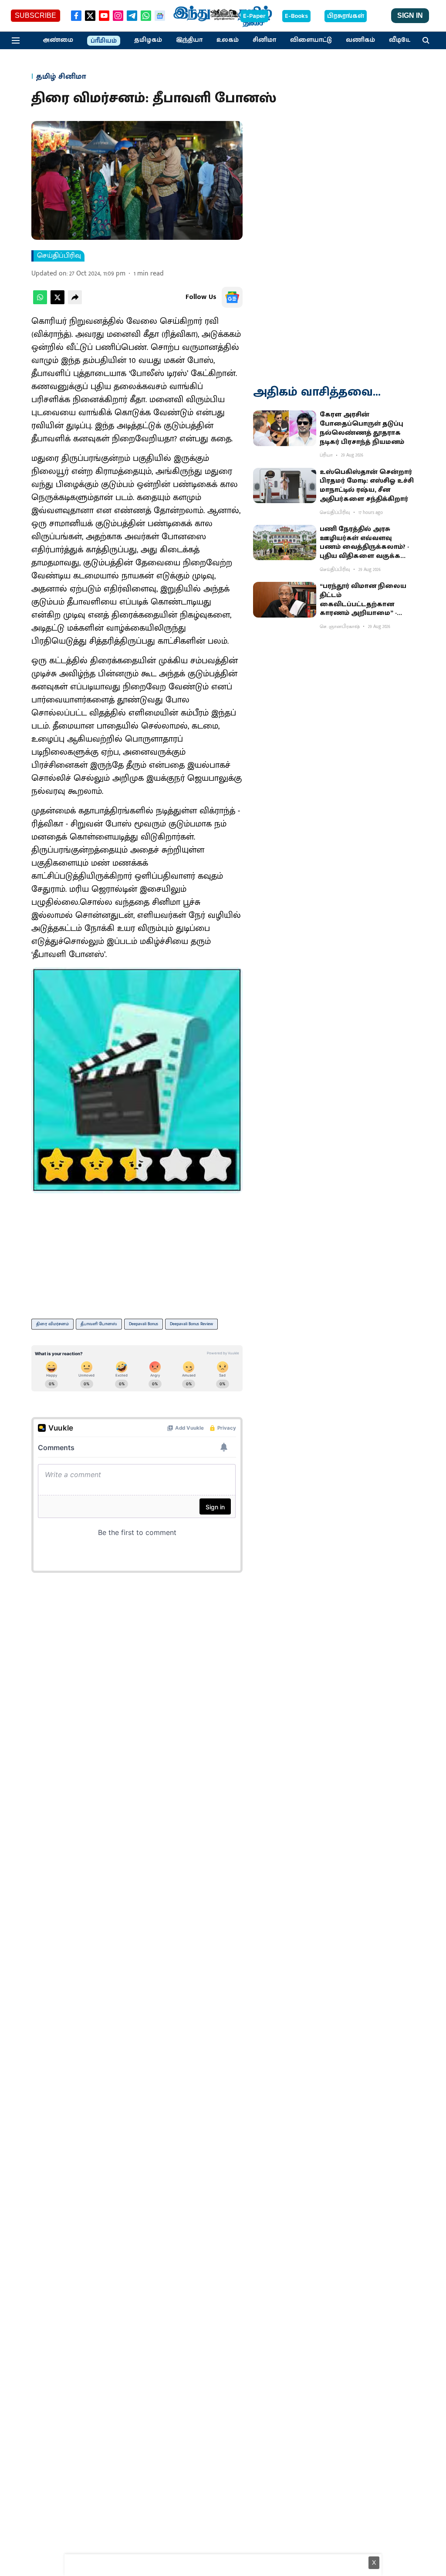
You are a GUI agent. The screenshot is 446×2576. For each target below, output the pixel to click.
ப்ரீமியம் (104, 41)
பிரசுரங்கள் (346, 16)
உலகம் (228, 40)
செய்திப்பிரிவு (59, 256)
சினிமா (264, 40)
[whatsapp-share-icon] (40, 302)
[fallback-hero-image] (285, 428)
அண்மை (58, 40)
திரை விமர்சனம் (52, 1324)
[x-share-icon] (57, 302)
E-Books (296, 16)
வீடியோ (402, 40)
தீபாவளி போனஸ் (99, 1324)
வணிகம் (360, 40)
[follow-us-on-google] (232, 297)
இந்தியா (189, 40)
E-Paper (254, 16)
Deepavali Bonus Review (191, 1324)
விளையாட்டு (311, 40)
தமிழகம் (148, 40)
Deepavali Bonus (144, 1324)
